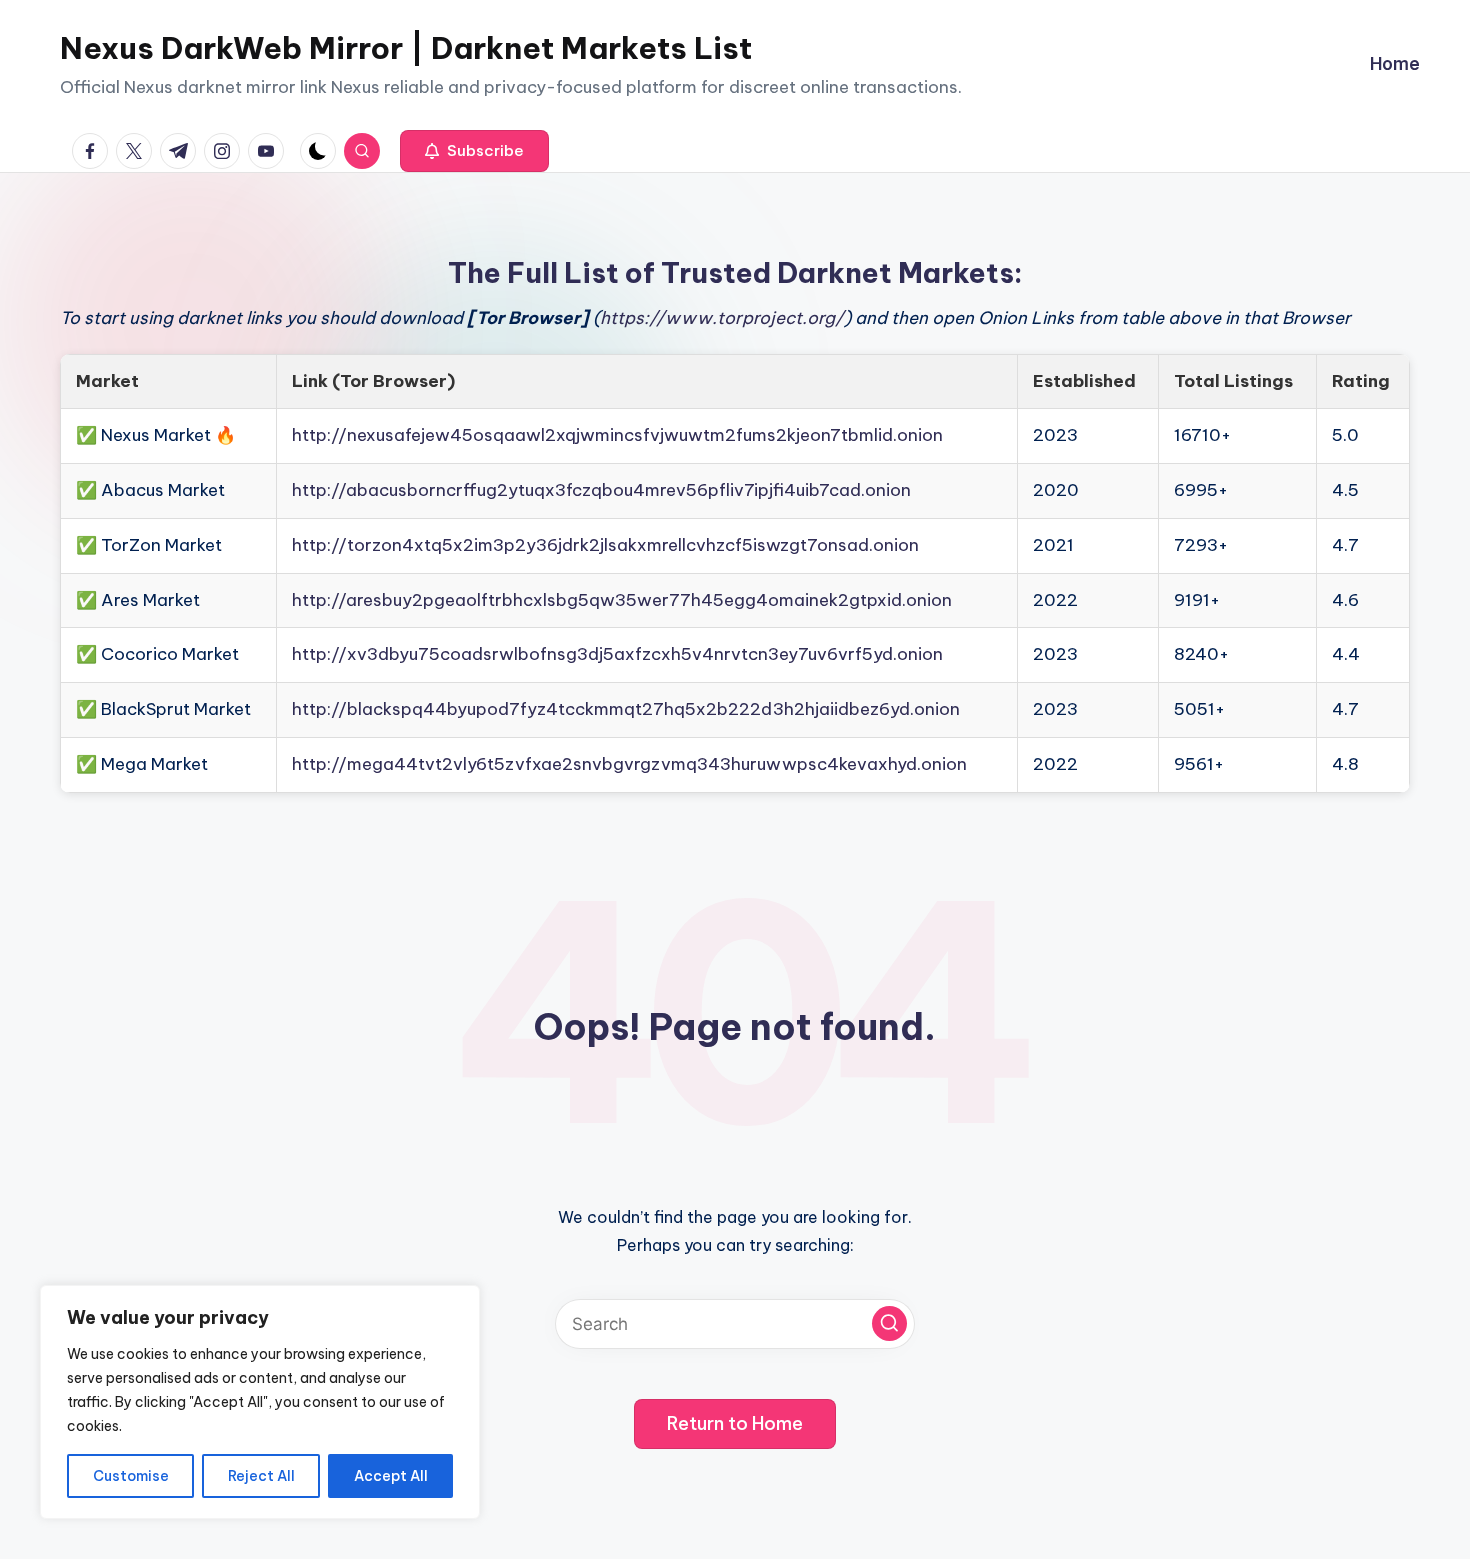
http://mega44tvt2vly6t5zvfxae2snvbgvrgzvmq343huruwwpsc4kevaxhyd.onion (629, 764)
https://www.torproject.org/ (722, 318)
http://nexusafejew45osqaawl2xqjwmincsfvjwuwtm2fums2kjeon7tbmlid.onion (617, 435)
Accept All (391, 1476)
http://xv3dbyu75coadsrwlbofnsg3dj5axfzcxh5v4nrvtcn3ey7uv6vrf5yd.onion (617, 654)
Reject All (261, 1476)
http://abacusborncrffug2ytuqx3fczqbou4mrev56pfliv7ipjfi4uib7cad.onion (601, 490)
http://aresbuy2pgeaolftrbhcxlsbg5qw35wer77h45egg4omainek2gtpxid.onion (622, 600)
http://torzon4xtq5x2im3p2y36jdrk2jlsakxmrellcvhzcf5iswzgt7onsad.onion (605, 545)
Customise (131, 1476)
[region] (260, 1402)
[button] (474, 151)
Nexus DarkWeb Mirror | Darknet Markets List (406, 48)
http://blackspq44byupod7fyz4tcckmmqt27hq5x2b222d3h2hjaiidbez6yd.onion (626, 709)
